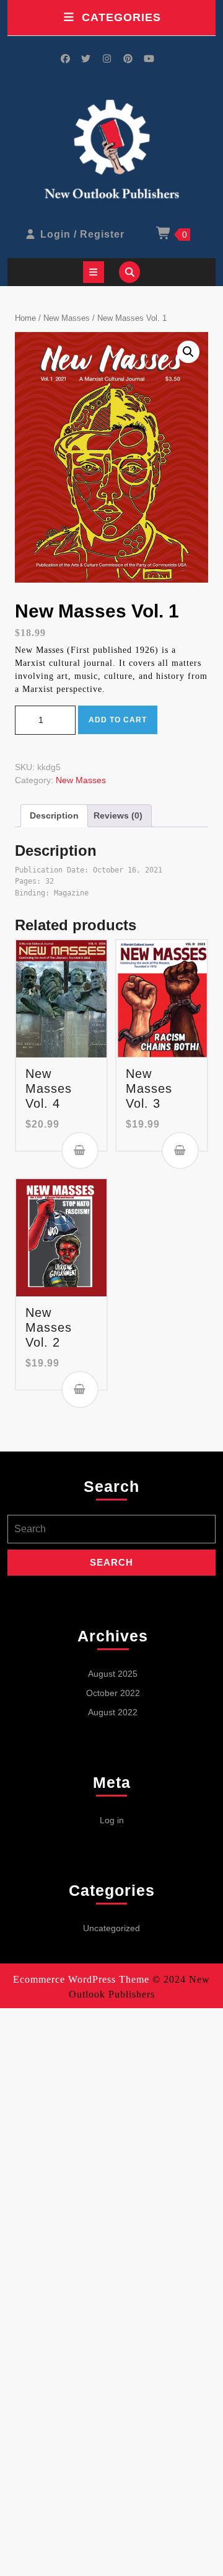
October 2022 (113, 1693)
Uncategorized (111, 1928)
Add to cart (118, 720)
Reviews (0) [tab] (118, 815)
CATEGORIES (121, 17)
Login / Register (82, 234)
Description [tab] (54, 815)
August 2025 (113, 1674)
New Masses (67, 318)
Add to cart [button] (80, 1151)
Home (25, 318)
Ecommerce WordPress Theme (81, 1979)
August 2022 (113, 1712)
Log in (112, 1820)
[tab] (94, 272)
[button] (188, 352)
